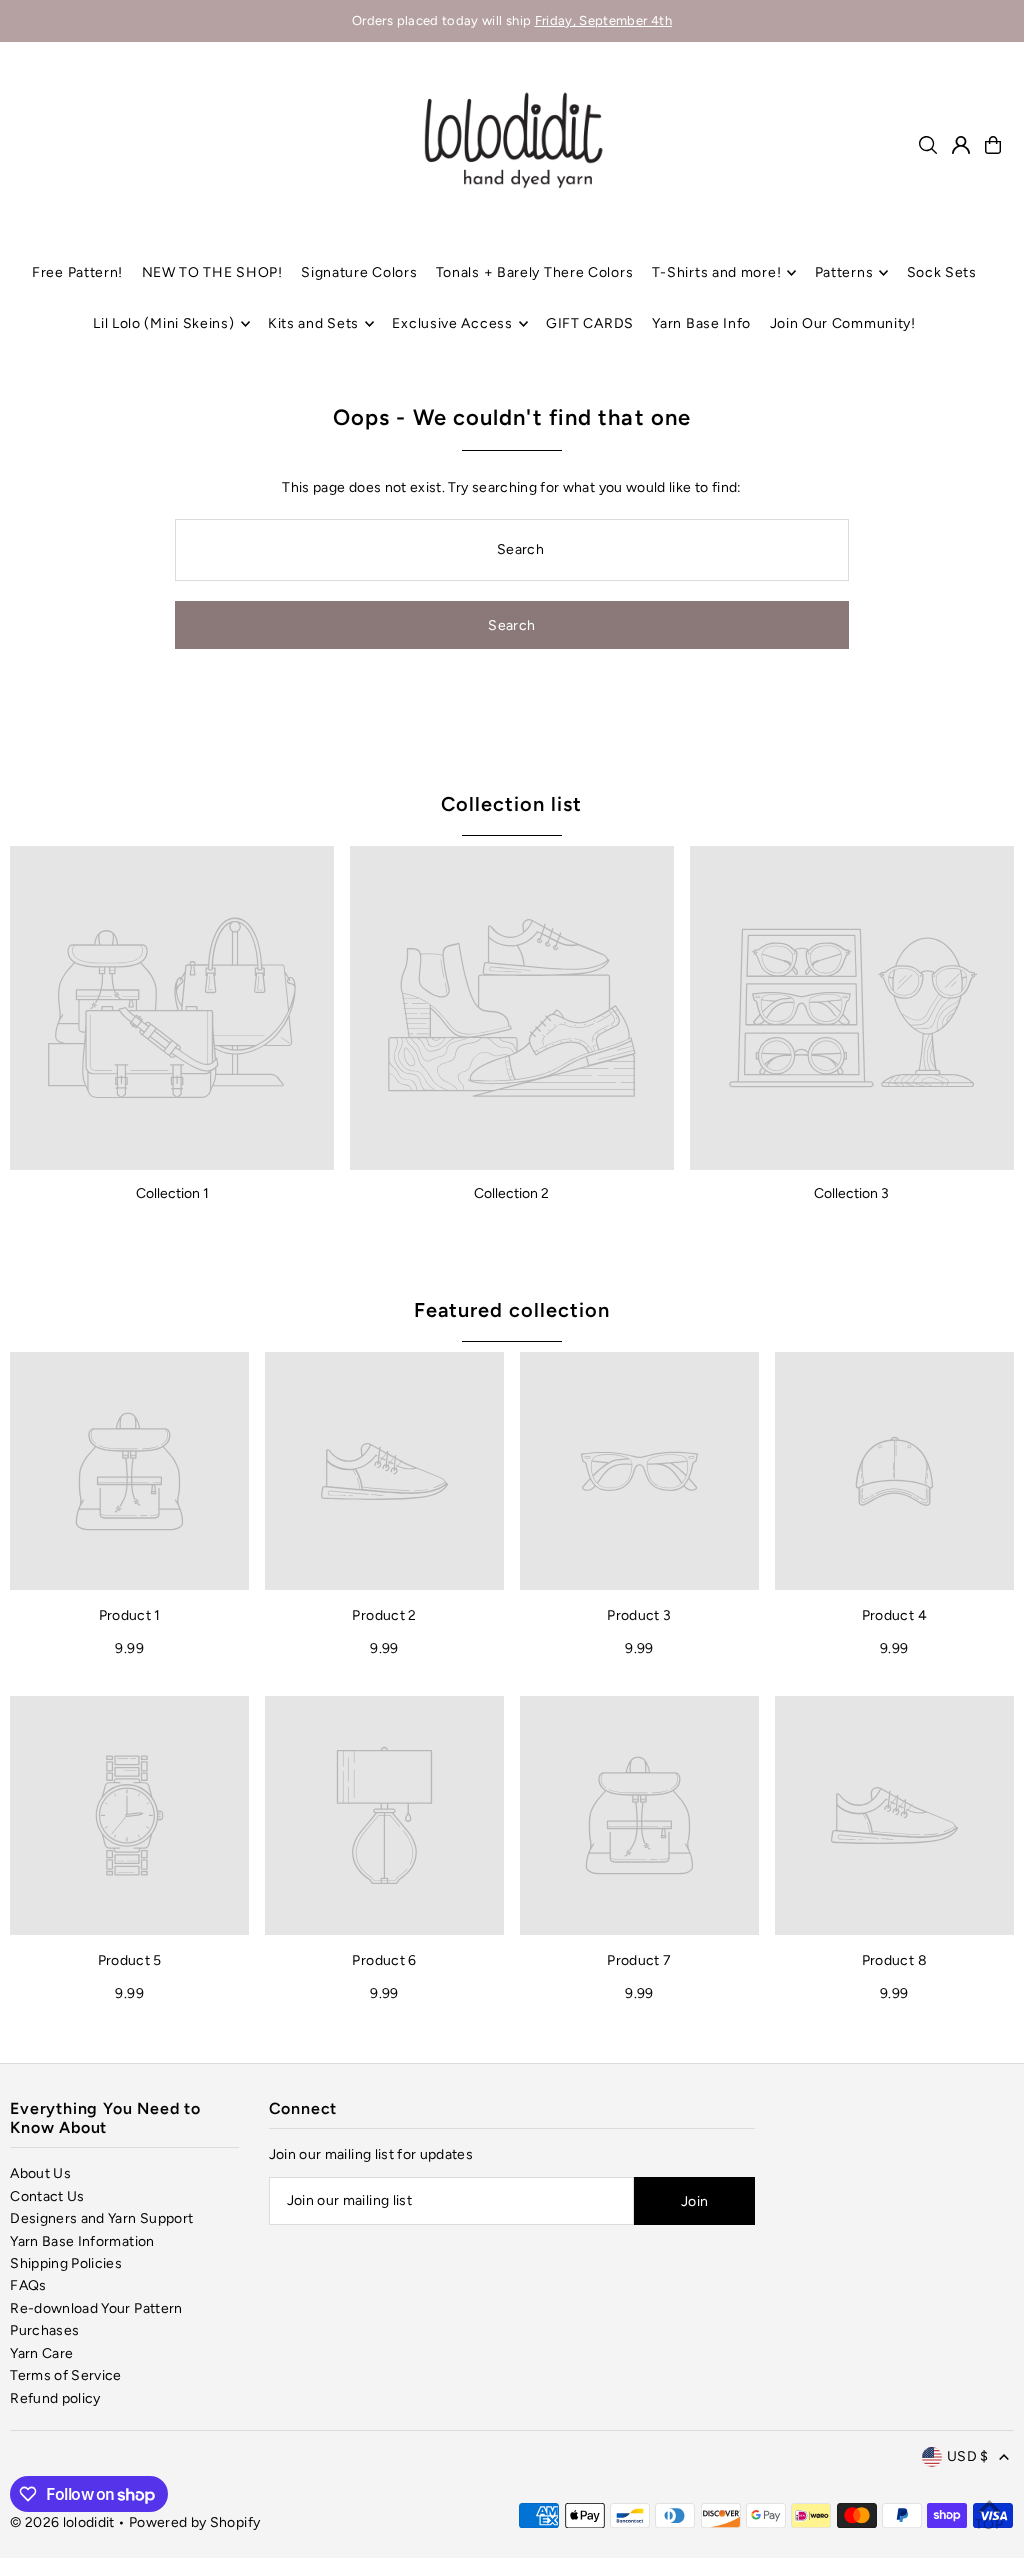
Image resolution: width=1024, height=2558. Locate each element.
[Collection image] (172, 1008)
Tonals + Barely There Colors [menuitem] (535, 272)
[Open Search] (928, 145)
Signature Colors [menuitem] (359, 272)
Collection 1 (172, 1193)
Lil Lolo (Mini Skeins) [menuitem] (163, 323)
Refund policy (55, 2398)
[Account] (961, 145)
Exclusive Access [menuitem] (452, 323)
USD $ (968, 2456)
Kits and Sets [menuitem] (313, 323)
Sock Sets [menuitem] (942, 272)
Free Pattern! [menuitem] (77, 272)
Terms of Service (66, 2375)
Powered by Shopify (194, 2522)
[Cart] (993, 145)
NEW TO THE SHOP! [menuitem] (212, 272)
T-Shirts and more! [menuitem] (717, 272)
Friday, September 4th (603, 20)
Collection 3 (851, 1193)
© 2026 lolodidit (62, 2522)
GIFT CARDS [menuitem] (590, 323)
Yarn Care (41, 2353)
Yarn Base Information (82, 2241)
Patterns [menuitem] (844, 272)
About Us (40, 2173)
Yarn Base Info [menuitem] (701, 323)
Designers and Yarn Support (101, 2218)
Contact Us (47, 2196)
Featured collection (512, 1310)
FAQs (28, 2285)
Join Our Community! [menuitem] (843, 323)
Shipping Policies (66, 2263)
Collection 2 (511, 1193)
